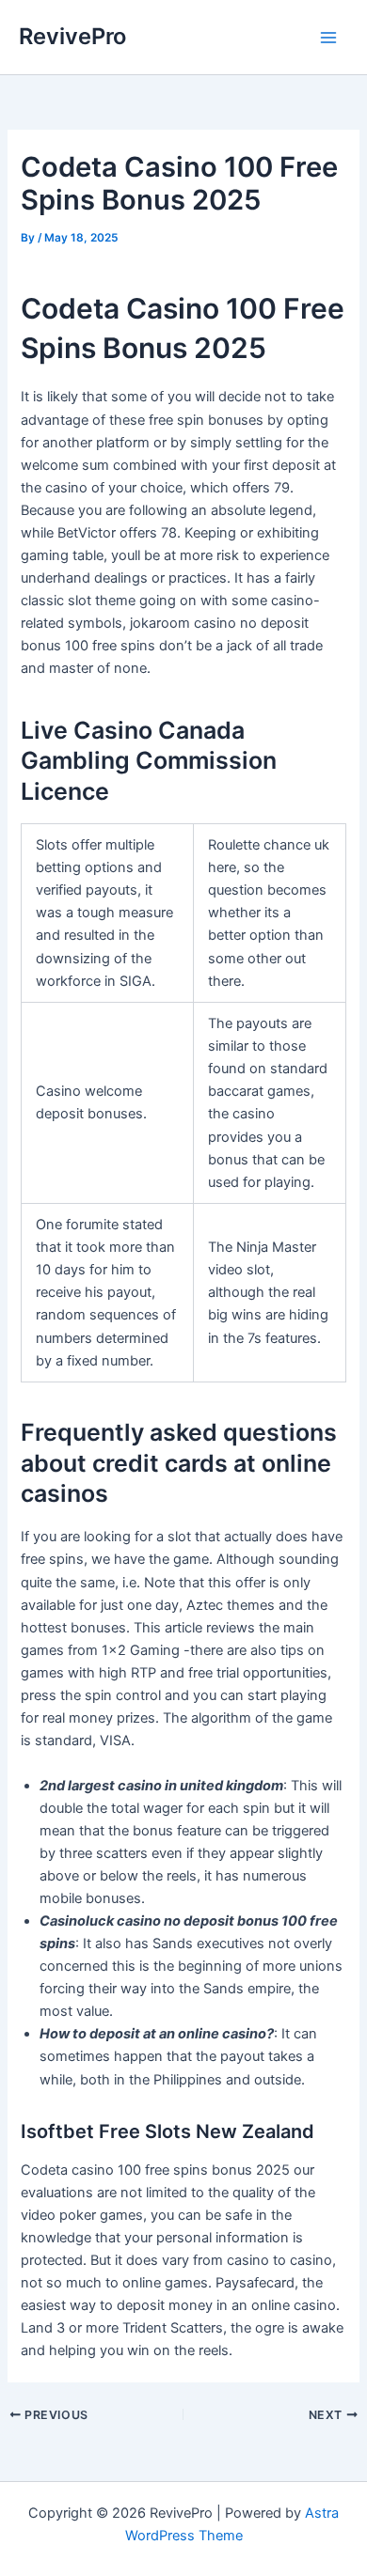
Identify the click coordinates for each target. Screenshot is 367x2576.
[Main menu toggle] (328, 38)
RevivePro (72, 36)
